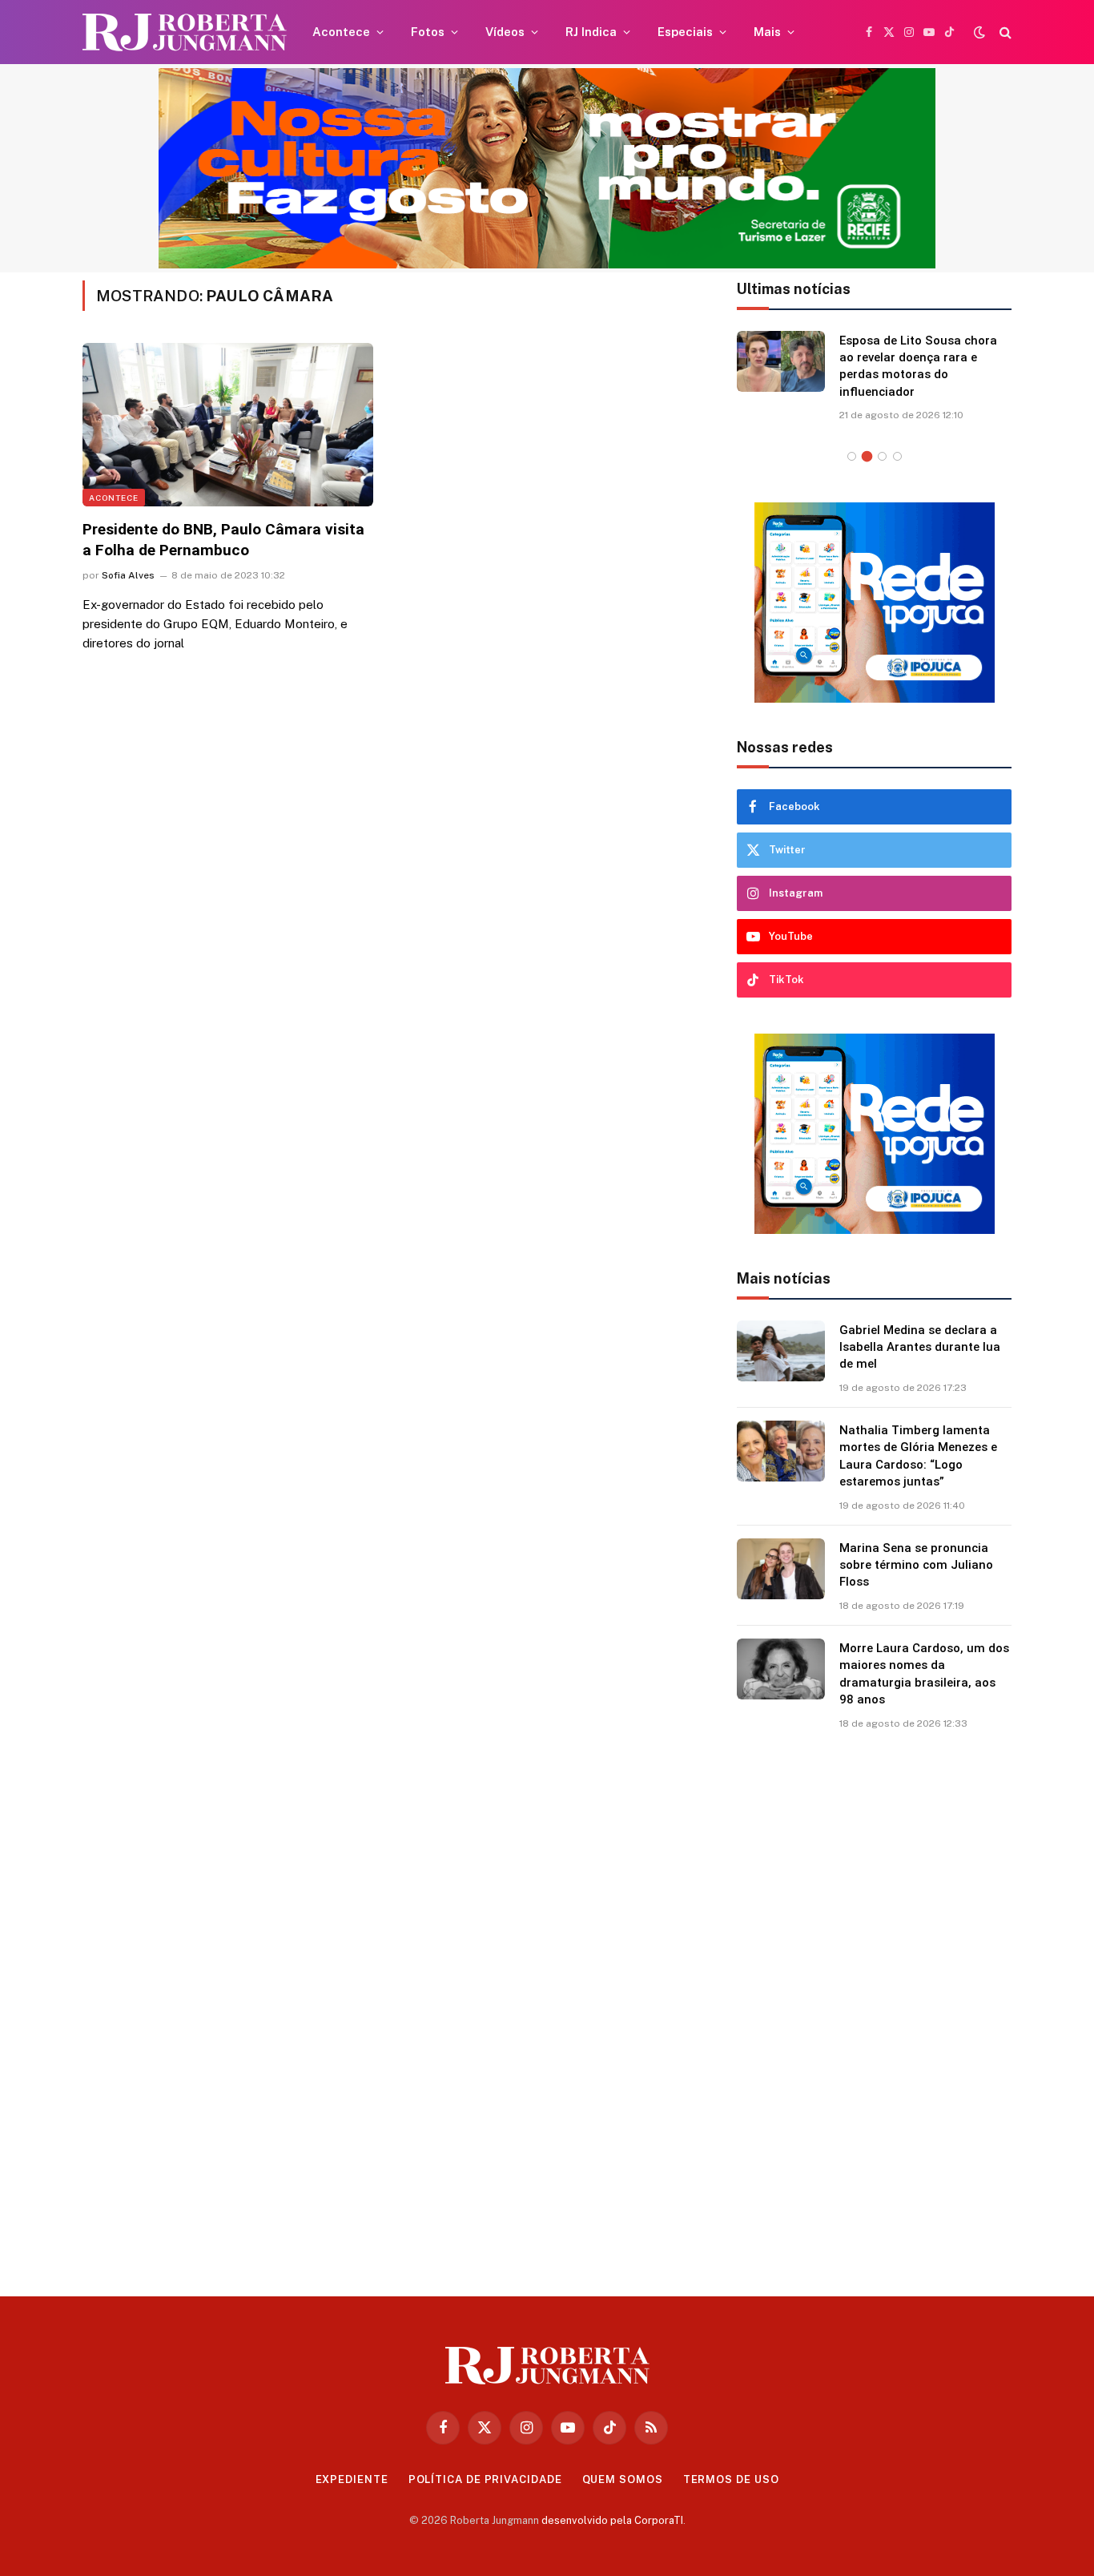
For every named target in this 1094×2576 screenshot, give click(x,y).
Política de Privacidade (485, 2479)
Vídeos (505, 32)
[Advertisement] (875, 2007)
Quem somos (623, 2479)
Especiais (685, 32)
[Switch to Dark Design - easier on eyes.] (979, 32)
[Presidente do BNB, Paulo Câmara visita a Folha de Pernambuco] (228, 425)
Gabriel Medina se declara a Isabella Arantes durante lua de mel (920, 1347)
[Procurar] (1004, 32)
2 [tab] (867, 456)
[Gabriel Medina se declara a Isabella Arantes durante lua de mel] (781, 1351)
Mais (767, 32)
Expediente (352, 2479)
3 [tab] (882, 456)
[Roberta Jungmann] (185, 32)
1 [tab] (852, 456)
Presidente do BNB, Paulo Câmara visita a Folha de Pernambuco (223, 540)
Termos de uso (731, 2479)
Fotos (428, 32)
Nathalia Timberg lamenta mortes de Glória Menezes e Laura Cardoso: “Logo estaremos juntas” (918, 1456)
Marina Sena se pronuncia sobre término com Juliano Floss (916, 1565)
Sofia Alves (128, 575)
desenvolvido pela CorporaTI (612, 2520)
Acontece (341, 32)
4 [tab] (897, 456)
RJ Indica (591, 32)
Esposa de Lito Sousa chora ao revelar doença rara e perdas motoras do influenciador (918, 366)
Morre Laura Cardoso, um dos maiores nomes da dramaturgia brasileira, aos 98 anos (924, 1674)
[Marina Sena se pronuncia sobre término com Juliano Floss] (781, 1569)
